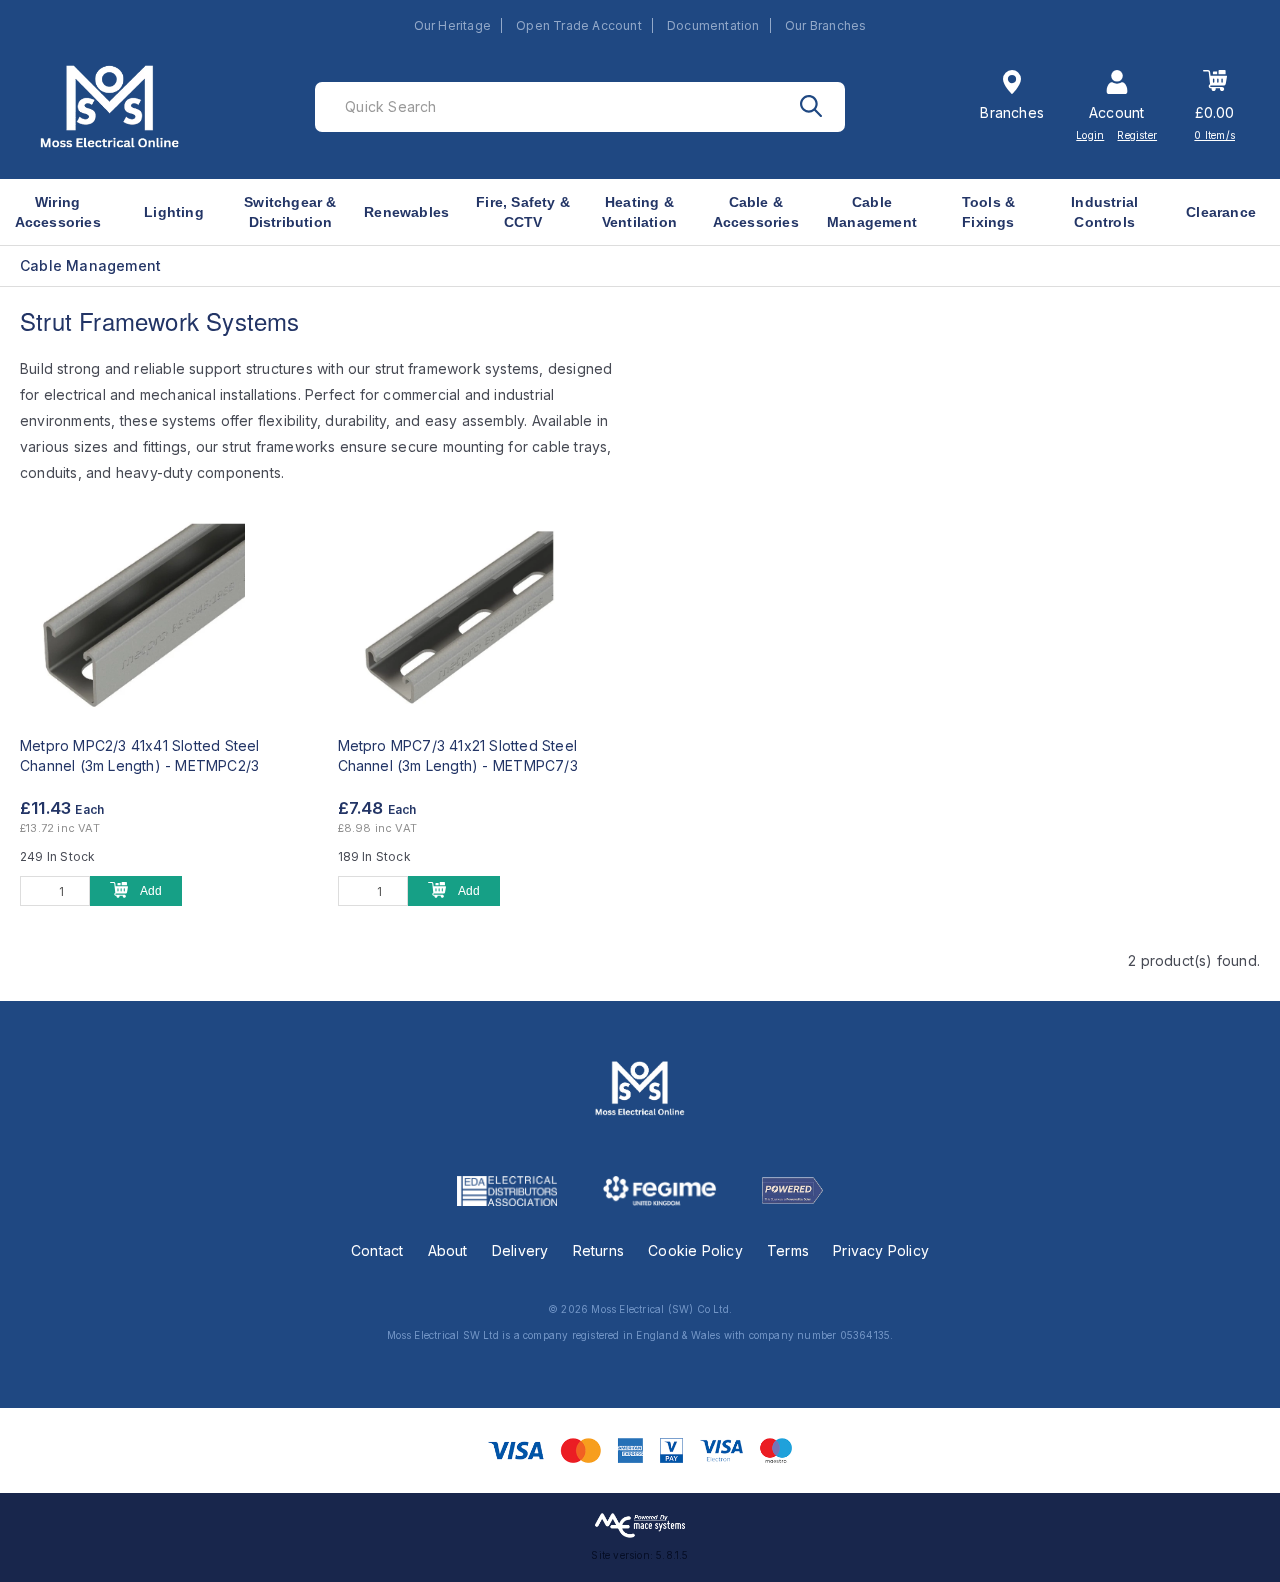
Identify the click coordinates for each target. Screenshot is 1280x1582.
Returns (598, 1250)
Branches (1012, 112)
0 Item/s (1214, 135)
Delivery (520, 1250)
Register (1137, 135)
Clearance (1221, 212)
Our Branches (825, 25)
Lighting (174, 212)
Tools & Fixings (988, 212)
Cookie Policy (695, 1250)
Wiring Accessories (58, 212)
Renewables (406, 212)
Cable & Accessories (756, 212)
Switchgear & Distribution (290, 212)
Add (151, 891)
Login (1090, 135)
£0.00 (1215, 112)
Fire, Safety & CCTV (523, 212)
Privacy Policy (881, 1250)
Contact (377, 1250)
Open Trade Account (579, 25)
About (448, 1250)
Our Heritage (452, 25)
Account (1116, 112)
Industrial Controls (1104, 212)
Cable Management (872, 212)
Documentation (713, 25)
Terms (788, 1250)
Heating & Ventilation (639, 212)
